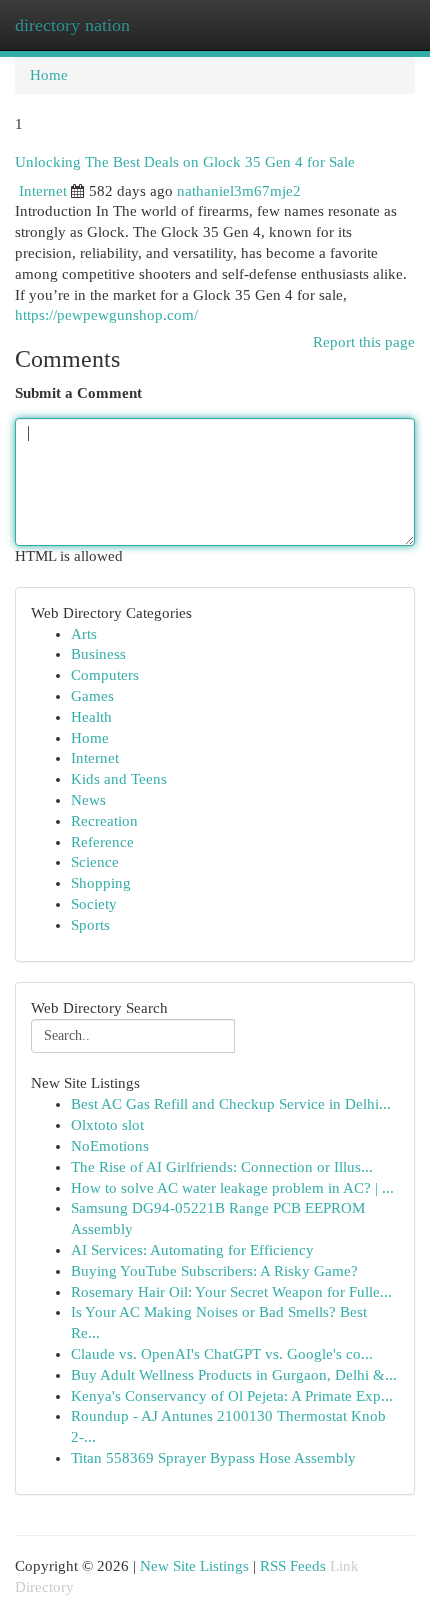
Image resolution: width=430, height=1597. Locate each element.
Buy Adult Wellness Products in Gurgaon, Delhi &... (234, 1375)
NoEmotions (110, 1146)
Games (92, 696)
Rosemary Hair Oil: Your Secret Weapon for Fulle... (231, 1292)
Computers (105, 675)
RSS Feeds (293, 1566)
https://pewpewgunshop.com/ (106, 315)
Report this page (364, 342)
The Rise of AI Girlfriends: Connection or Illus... (222, 1167)
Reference (102, 842)
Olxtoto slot (107, 1125)
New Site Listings (194, 1566)
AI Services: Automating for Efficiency (192, 1250)
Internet (43, 191)
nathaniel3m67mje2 (239, 191)
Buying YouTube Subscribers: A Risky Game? (214, 1271)
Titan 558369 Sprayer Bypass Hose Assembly (213, 1458)
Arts (84, 634)
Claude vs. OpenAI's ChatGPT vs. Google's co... (222, 1354)
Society (94, 904)
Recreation (104, 821)
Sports (90, 925)
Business (98, 654)
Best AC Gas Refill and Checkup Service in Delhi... (231, 1104)
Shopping (101, 883)
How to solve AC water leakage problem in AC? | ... (232, 1188)
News (88, 800)
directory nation (72, 25)
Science (95, 862)
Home (49, 75)
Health (91, 717)
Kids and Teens (119, 779)
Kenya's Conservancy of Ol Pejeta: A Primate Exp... (232, 1396)
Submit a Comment (78, 393)
